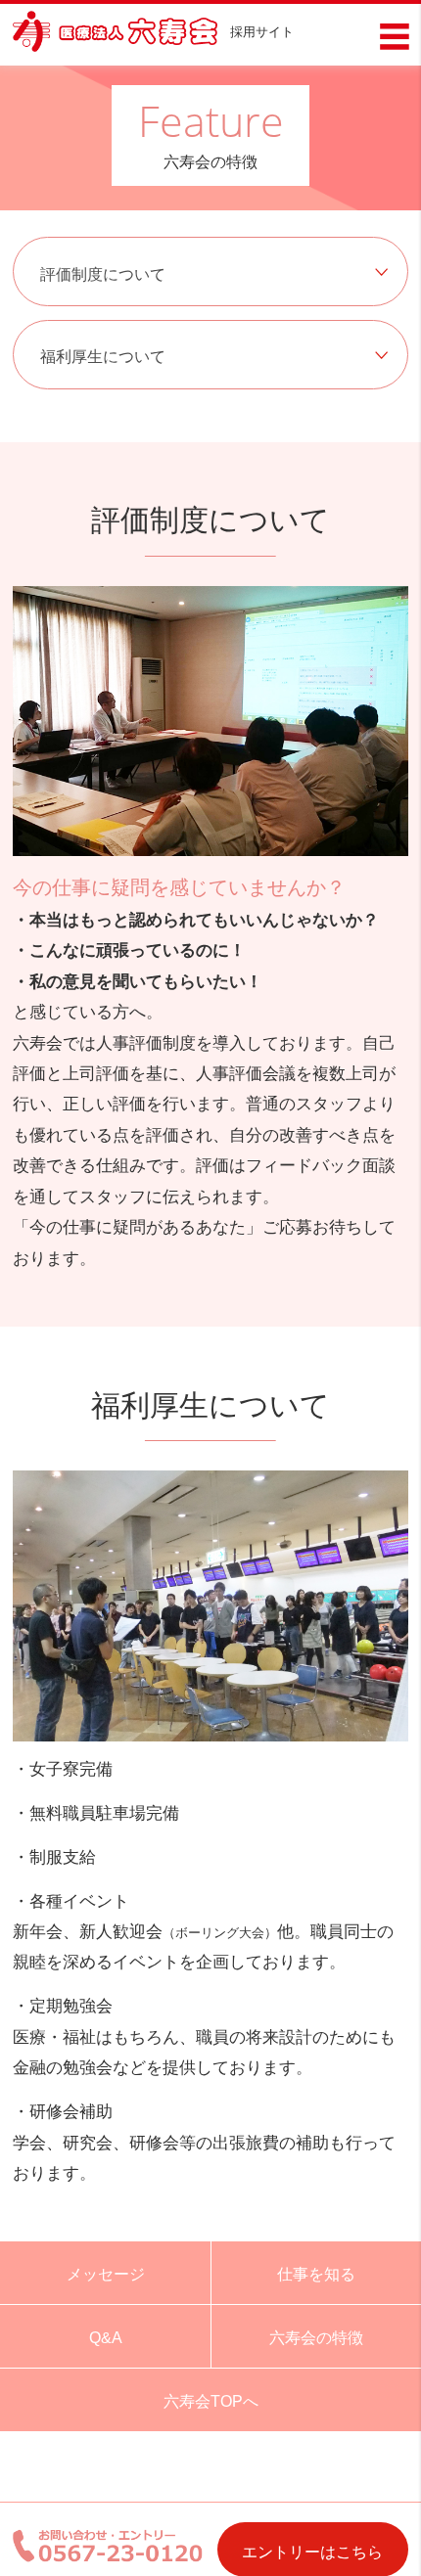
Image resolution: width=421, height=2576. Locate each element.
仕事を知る (316, 2274)
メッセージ (106, 2274)
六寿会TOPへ (211, 2401)
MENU (395, 37)
